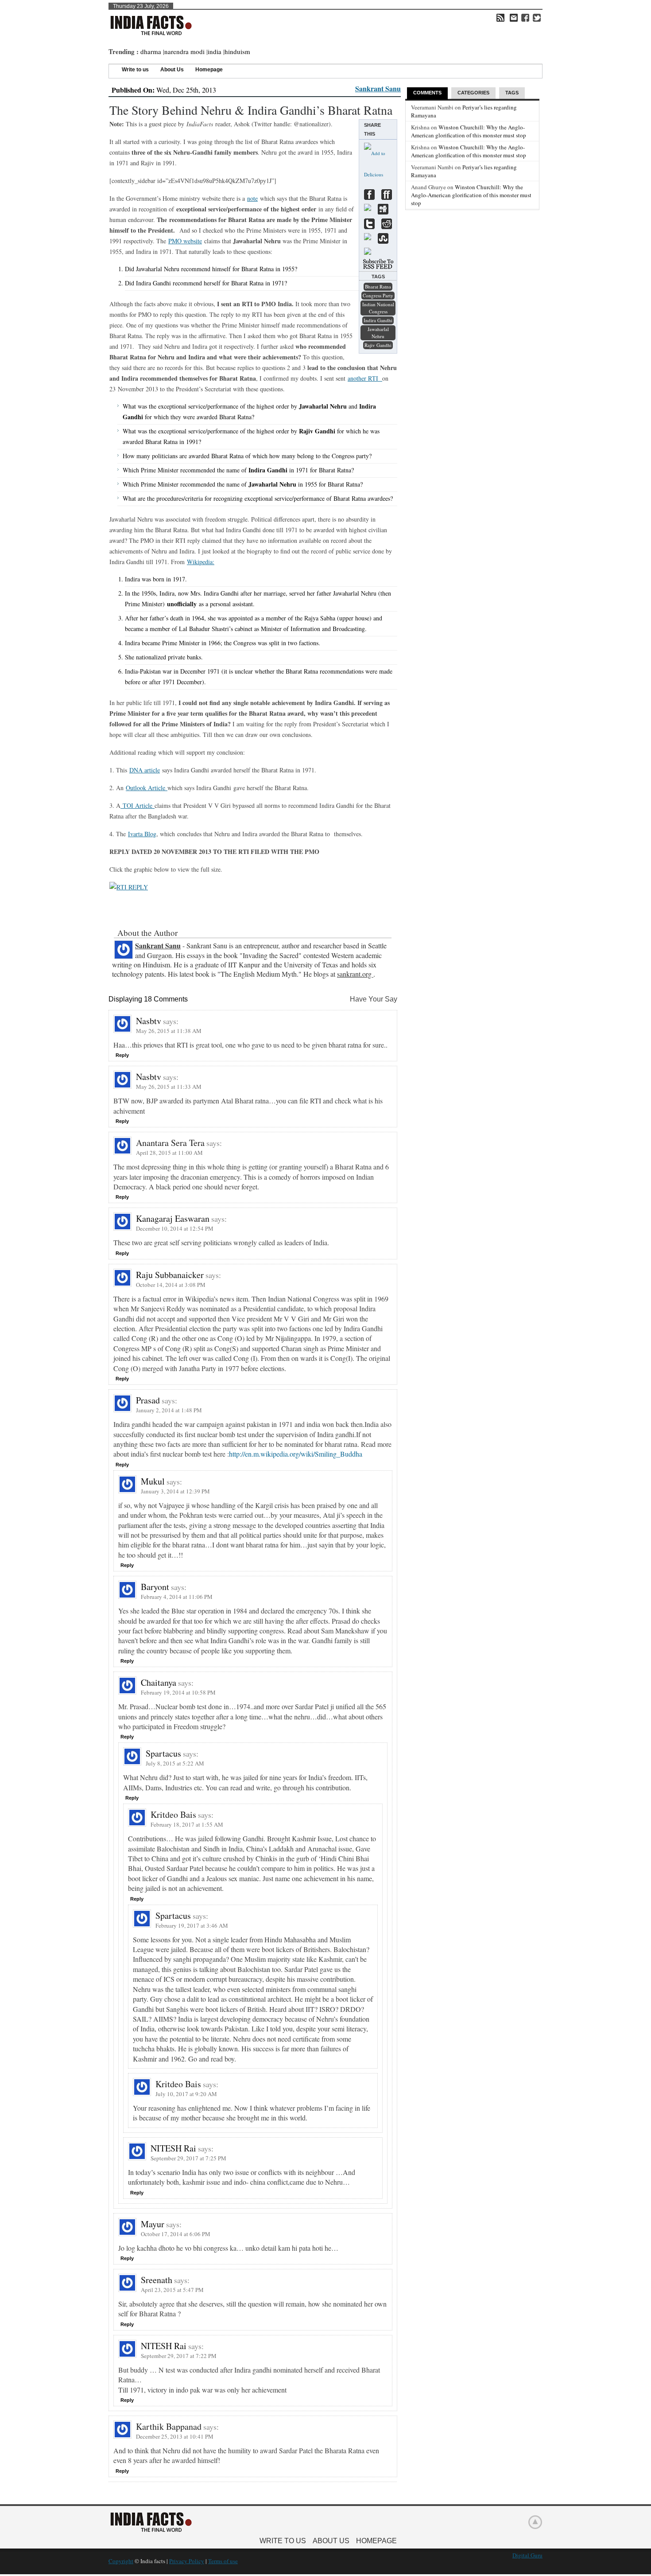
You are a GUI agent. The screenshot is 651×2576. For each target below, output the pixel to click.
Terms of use (223, 2561)
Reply (122, 1055)
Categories (473, 93)
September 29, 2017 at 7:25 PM (188, 2158)
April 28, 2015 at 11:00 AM (169, 1153)
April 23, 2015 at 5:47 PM (172, 2290)
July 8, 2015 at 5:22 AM (175, 1763)
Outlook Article (147, 788)
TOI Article (138, 805)
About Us (172, 70)
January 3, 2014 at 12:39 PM (175, 1491)
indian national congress (378, 308)
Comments (427, 93)
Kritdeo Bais (173, 1814)
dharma (151, 51)
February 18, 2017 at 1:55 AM (187, 1824)
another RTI (365, 378)
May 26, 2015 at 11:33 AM (169, 1087)
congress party (378, 295)
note (252, 198)
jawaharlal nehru (378, 333)
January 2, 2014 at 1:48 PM (169, 1410)
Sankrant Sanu (378, 88)
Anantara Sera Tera (170, 1143)
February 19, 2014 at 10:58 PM (178, 1692)
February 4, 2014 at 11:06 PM (177, 1597)
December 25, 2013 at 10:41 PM (175, 2436)
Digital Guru (527, 2555)
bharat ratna (378, 286)
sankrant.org (355, 974)
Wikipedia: (201, 562)
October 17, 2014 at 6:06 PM (176, 2234)
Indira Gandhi (378, 320)
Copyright (121, 2561)
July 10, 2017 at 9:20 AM (186, 2094)
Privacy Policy (187, 2561)
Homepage (209, 70)
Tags (512, 93)
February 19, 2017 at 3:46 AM (192, 1925)
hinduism (237, 51)
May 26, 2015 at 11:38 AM (169, 1031)
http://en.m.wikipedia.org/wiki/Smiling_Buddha (296, 1454)
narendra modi (184, 51)
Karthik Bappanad (169, 2426)
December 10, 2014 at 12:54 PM (175, 1228)
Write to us (135, 70)
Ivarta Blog (142, 834)
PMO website (185, 241)
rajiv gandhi (378, 345)
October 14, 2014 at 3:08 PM (171, 1285)
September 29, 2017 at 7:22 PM (179, 2356)
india (215, 51)
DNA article (145, 770)
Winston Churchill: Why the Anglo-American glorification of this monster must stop (469, 131)
